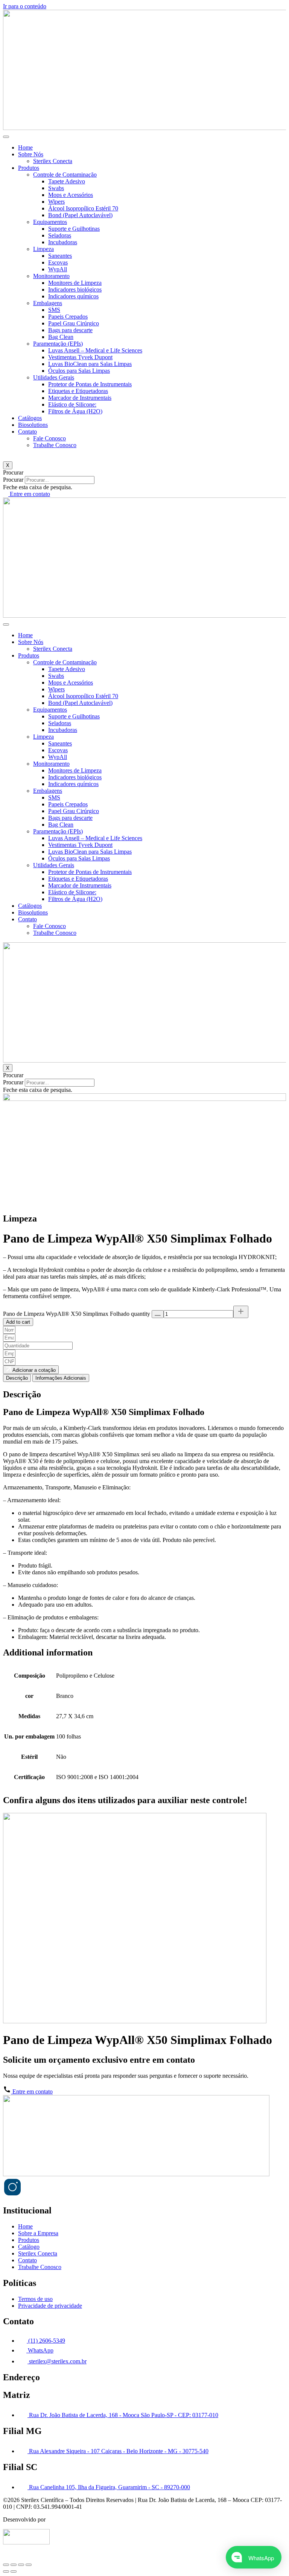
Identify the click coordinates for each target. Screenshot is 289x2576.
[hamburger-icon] (6, 137)
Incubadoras (63, 242)
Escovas (58, 262)
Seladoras (60, 235)
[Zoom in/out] (29, 2565)
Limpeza (43, 249)
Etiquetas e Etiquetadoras (78, 391)
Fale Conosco (49, 438)
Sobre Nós (31, 154)
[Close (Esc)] (6, 2565)
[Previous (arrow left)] (6, 2571)
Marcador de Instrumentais (80, 398)
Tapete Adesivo (67, 181)
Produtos (29, 168)
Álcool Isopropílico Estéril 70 (83, 208)
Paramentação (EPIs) (58, 344)
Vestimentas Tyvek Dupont (80, 357)
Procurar (13, 480)
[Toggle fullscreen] (21, 2565)
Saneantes (60, 256)
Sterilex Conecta (53, 161)
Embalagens (48, 303)
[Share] (14, 2565)
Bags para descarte (70, 330)
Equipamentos (50, 222)
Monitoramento (51, 276)
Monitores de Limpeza (75, 283)
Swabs (56, 188)
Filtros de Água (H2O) (75, 411)
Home (25, 147)
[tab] (17, 1378)
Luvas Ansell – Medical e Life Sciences (95, 350)
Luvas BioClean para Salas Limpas (90, 364)
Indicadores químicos (73, 296)
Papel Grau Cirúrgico (74, 323)
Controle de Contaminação (65, 175)
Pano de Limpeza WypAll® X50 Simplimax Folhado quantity (77, 1314)
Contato (27, 432)
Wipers (56, 202)
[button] (144, 473)
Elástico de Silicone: (72, 404)
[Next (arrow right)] (14, 2571)
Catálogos (30, 418)
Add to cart (18, 1322)
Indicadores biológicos (75, 289)
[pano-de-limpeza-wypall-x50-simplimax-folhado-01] (144, 1099)
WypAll (58, 269)
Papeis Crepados (68, 317)
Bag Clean (61, 337)
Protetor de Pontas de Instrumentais (90, 384)
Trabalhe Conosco (55, 445)
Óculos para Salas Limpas (79, 371)
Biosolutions (33, 425)
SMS (54, 310)
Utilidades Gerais (54, 377)
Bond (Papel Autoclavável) (80, 215)
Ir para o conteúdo (25, 6)
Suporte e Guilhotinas (74, 229)
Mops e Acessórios (71, 195)
